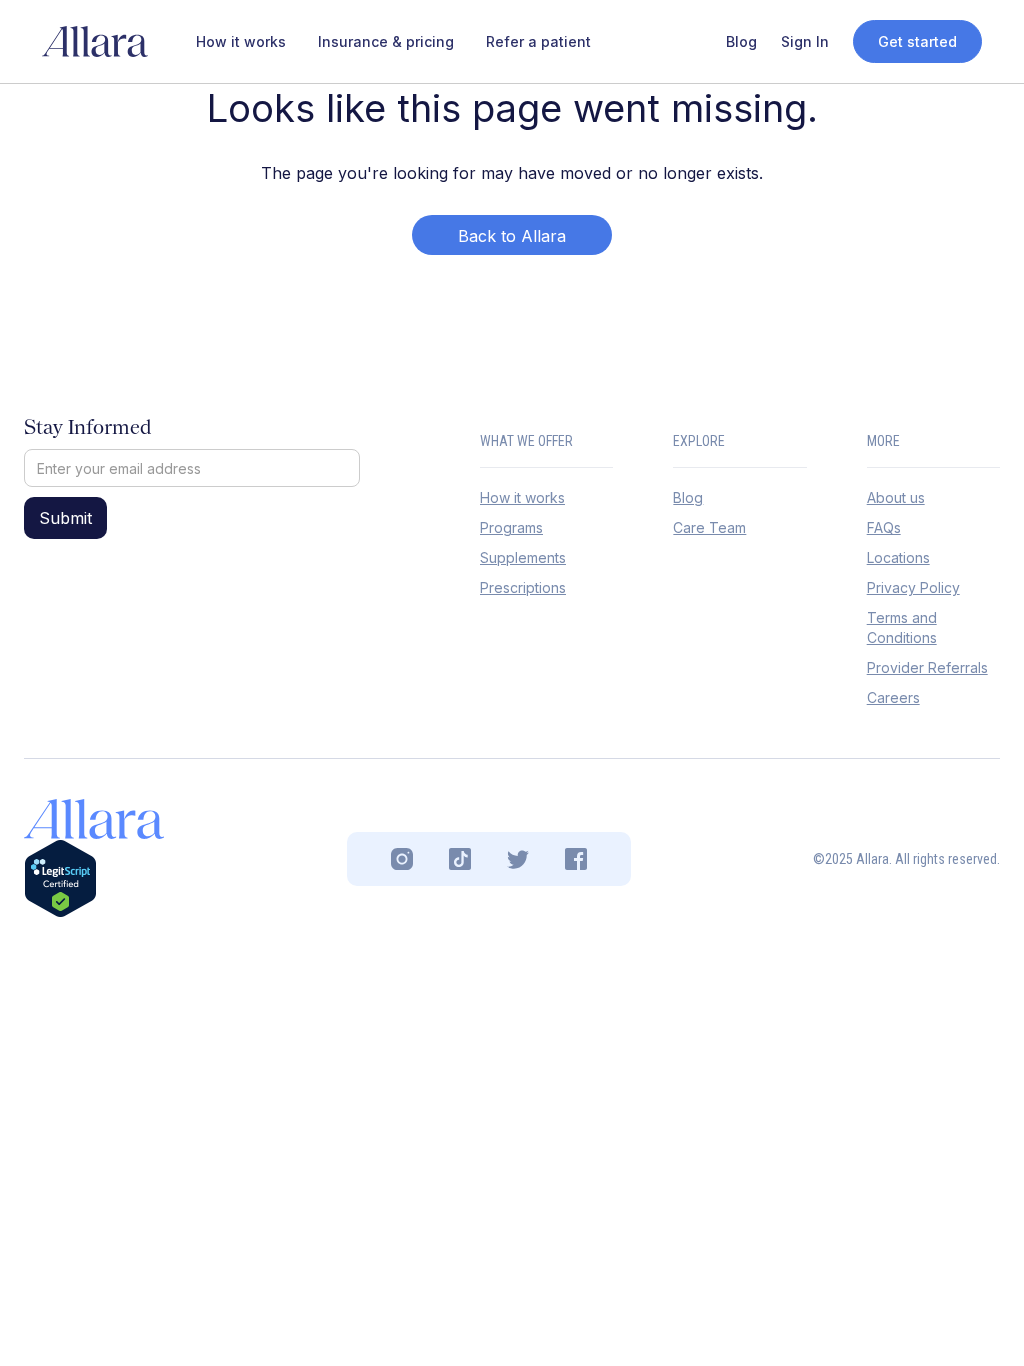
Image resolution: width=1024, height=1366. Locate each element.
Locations (898, 557)
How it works (522, 497)
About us (896, 497)
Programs (511, 527)
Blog (688, 497)
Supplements (523, 557)
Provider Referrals (927, 667)
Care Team (709, 527)
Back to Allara (512, 236)
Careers (893, 697)
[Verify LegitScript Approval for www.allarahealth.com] (60, 878)
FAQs (884, 527)
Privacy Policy (913, 587)
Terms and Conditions (902, 627)
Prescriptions (523, 587)
